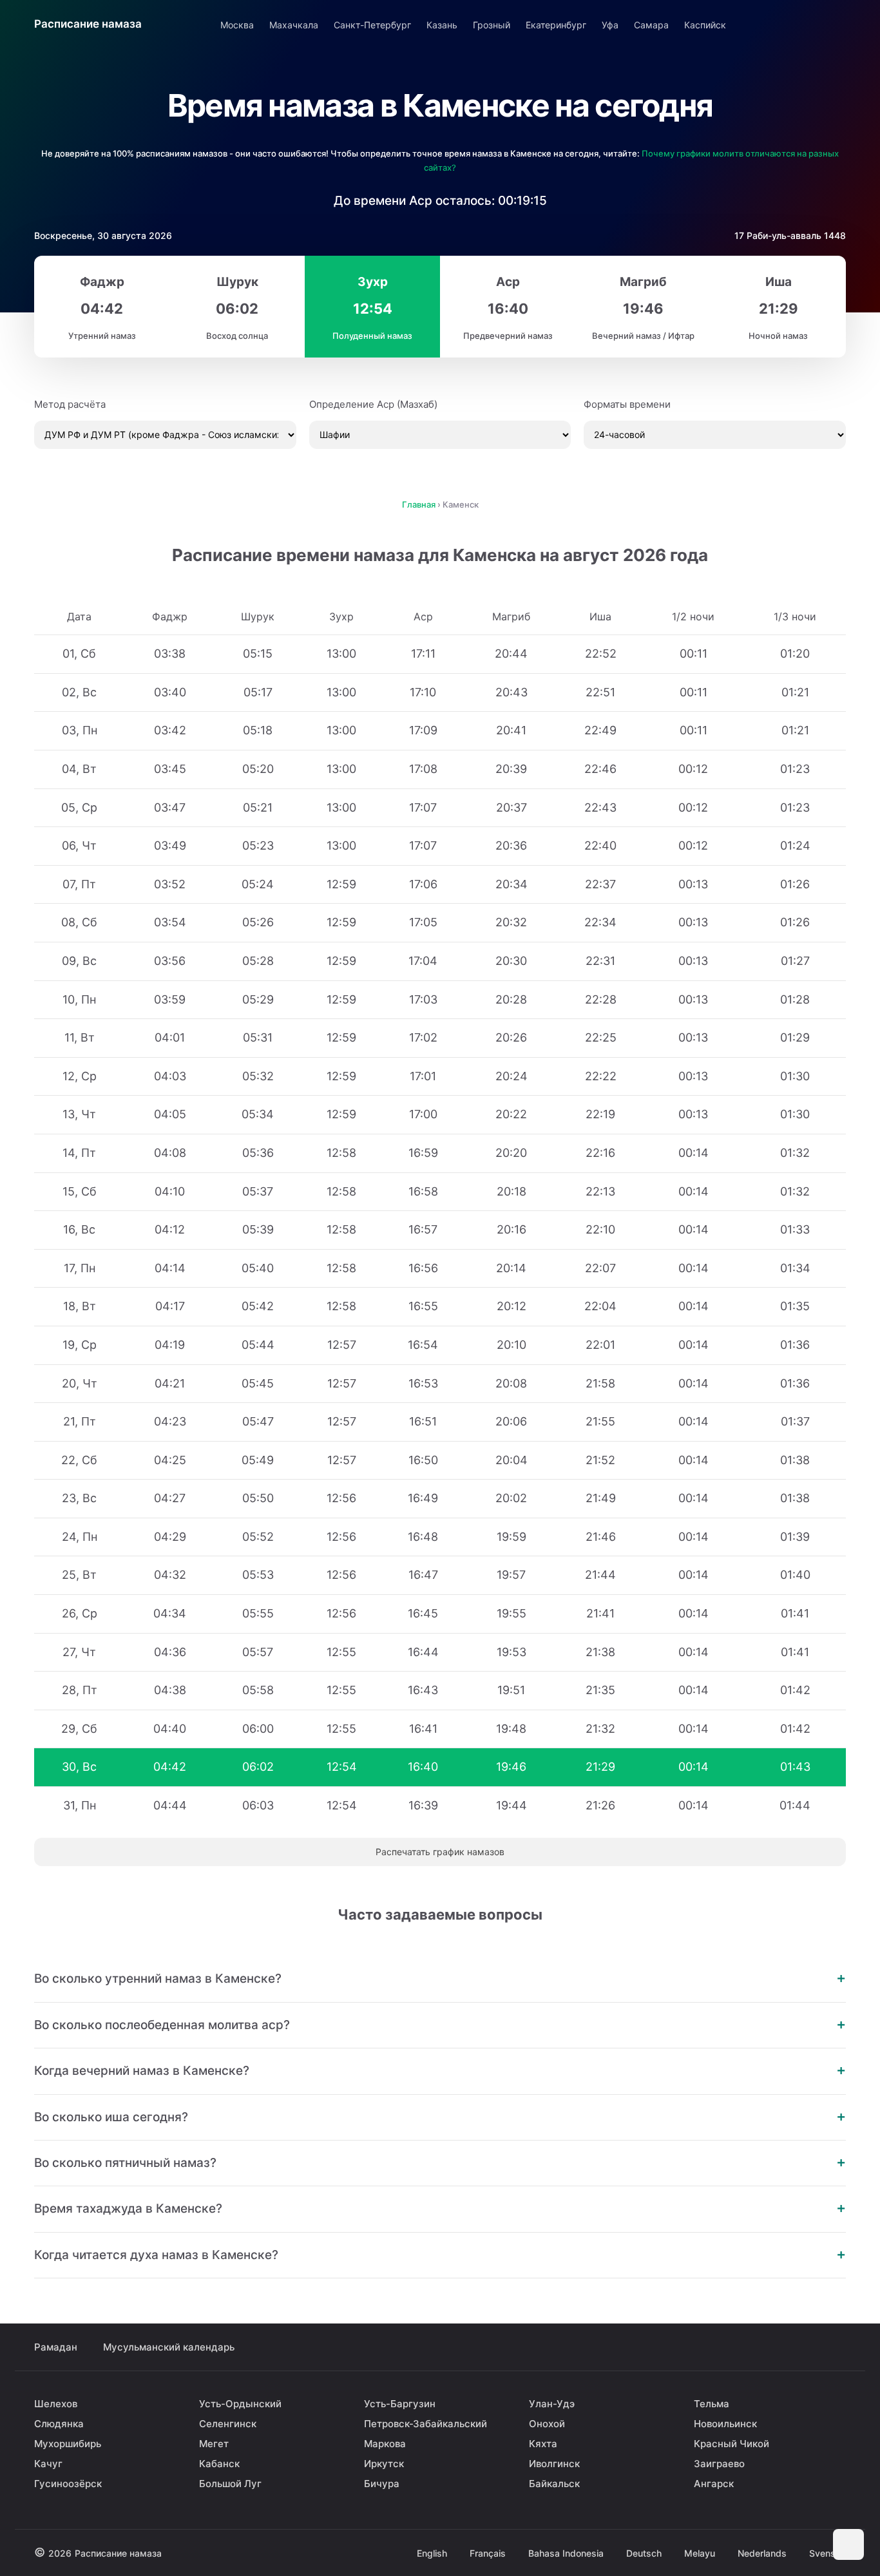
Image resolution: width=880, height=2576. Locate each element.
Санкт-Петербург (372, 25)
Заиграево (719, 2464)
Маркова (385, 2444)
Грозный (492, 25)
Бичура (382, 2484)
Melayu (700, 2553)
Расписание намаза (88, 24)
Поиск (835, 24)
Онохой (547, 2424)
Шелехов (56, 2404)
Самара (651, 25)
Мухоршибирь (68, 2444)
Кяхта (543, 2444)
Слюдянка (59, 2424)
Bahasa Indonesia (566, 2553)
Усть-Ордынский (240, 2404)
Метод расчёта (70, 404)
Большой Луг (230, 2484)
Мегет (214, 2444)
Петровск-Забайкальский (426, 2424)
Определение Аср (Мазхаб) (373, 404)
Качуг (48, 2464)
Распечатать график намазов (440, 1852)
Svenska (827, 2553)
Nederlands (762, 2553)
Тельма (712, 2404)
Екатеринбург (556, 25)
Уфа (610, 25)
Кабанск (219, 2464)
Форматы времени (627, 404)
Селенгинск (228, 2424)
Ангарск (714, 2484)
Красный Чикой (732, 2444)
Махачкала (294, 25)
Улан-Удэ (552, 2404)
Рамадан (56, 2347)
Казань (442, 25)
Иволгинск (554, 2464)
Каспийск (705, 25)
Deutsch (644, 2553)
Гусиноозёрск (68, 2484)
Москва (237, 25)
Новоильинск (725, 2424)
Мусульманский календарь (169, 2347)
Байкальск (554, 2484)
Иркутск (384, 2464)
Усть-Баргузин (400, 2404)
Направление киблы (799, 24)
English (432, 2553)
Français (488, 2553)
